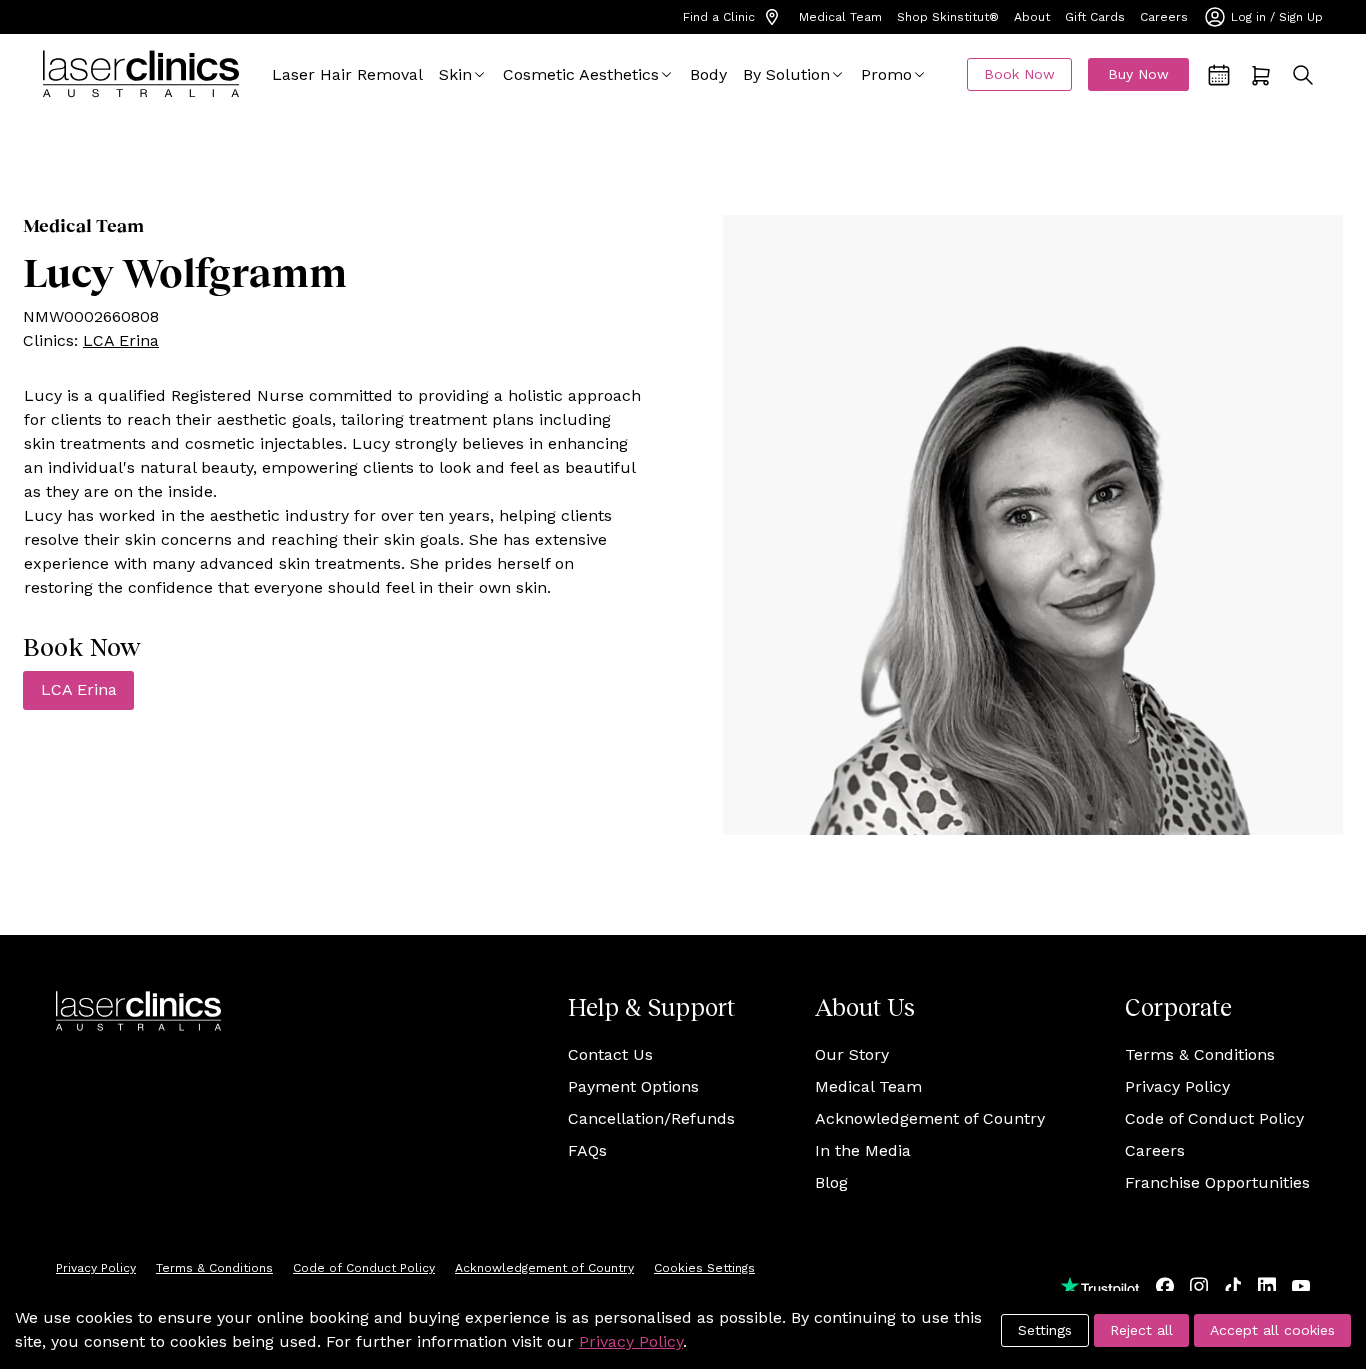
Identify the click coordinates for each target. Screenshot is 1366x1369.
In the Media (863, 1150)
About (1032, 17)
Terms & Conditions (1200, 1054)
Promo (886, 74)
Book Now (1019, 74)
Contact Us (610, 1054)
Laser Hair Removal (347, 74)
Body (708, 74)
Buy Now (1138, 74)
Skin (455, 74)
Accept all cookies (1272, 1330)
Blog (831, 1182)
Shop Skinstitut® (948, 17)
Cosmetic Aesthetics (581, 74)
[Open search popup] (1303, 75)
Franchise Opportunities (1217, 1182)
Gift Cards (1095, 17)
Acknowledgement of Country (930, 1118)
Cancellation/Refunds (651, 1118)
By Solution (786, 74)
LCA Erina (121, 340)
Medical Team (840, 17)
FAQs (587, 1150)
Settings (1045, 1330)
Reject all (1141, 1330)
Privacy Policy (1177, 1086)
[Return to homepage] (141, 74)
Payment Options (633, 1086)
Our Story (852, 1054)
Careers (1164, 17)
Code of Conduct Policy (1214, 1118)
